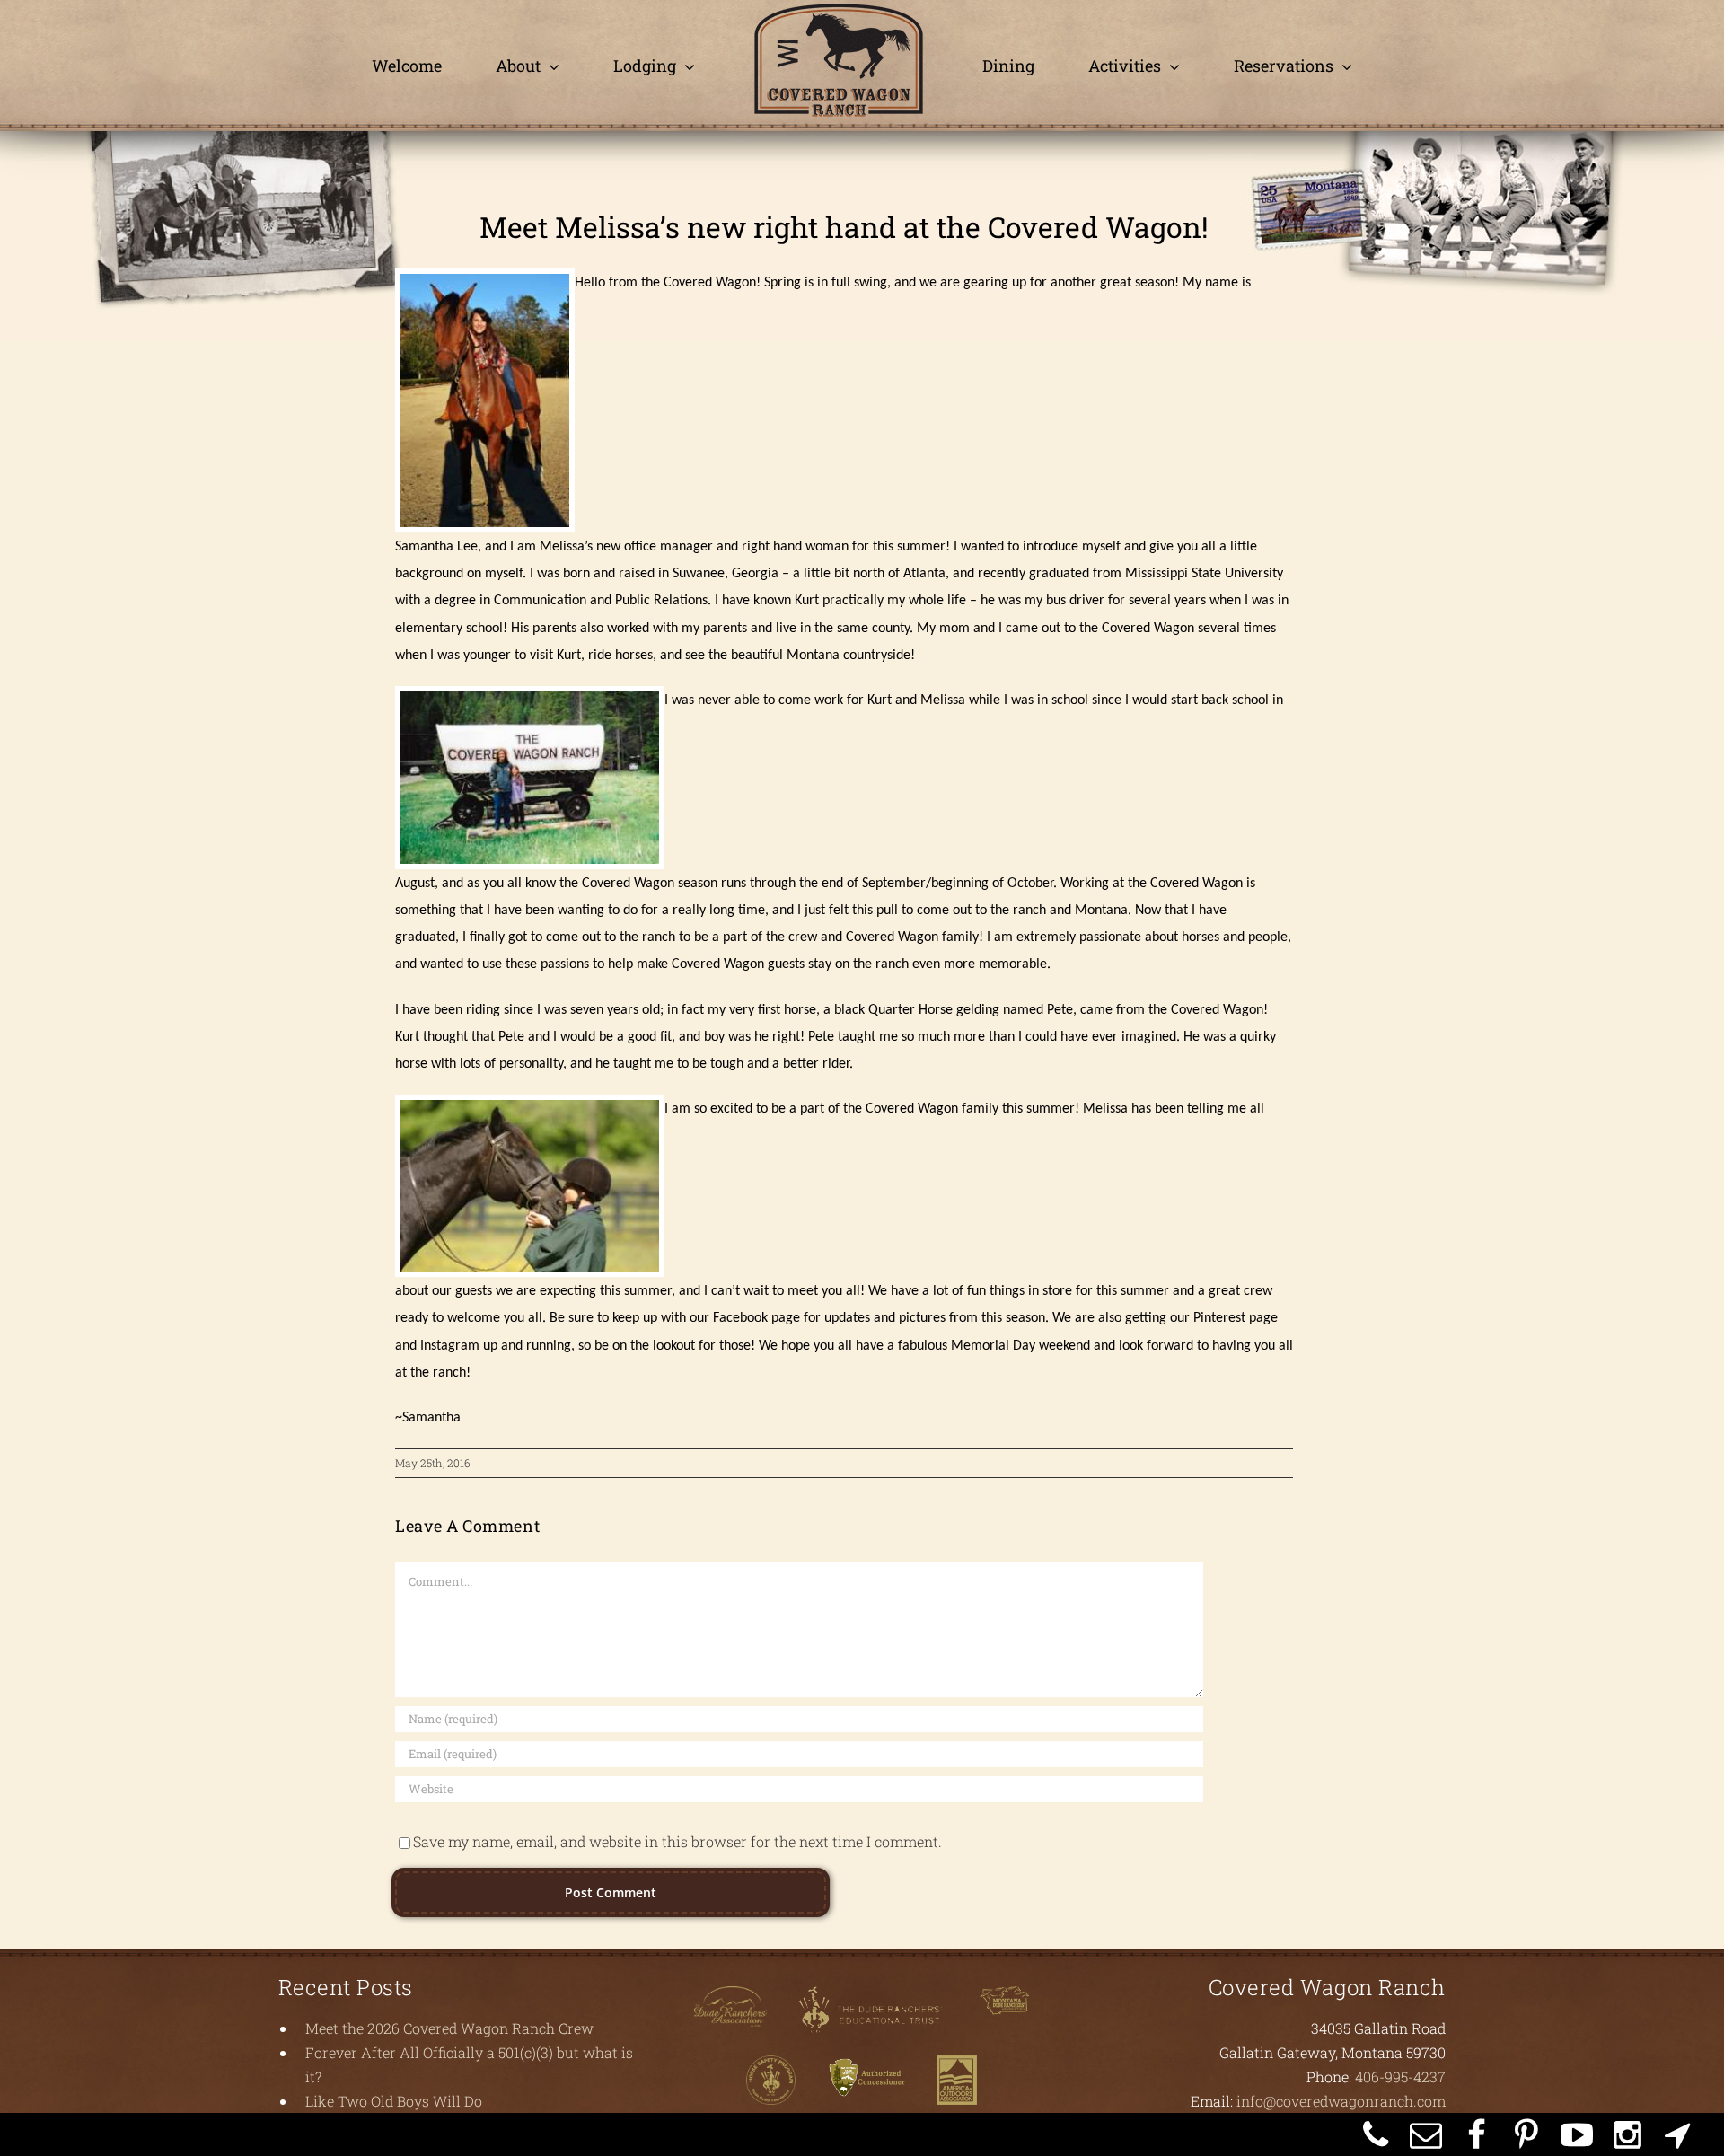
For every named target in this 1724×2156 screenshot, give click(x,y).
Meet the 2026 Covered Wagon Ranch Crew (449, 2028)
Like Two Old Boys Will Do (394, 2101)
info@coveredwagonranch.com (1341, 2101)
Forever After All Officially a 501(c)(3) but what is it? (469, 2064)
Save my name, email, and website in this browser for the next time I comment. (677, 1841)
